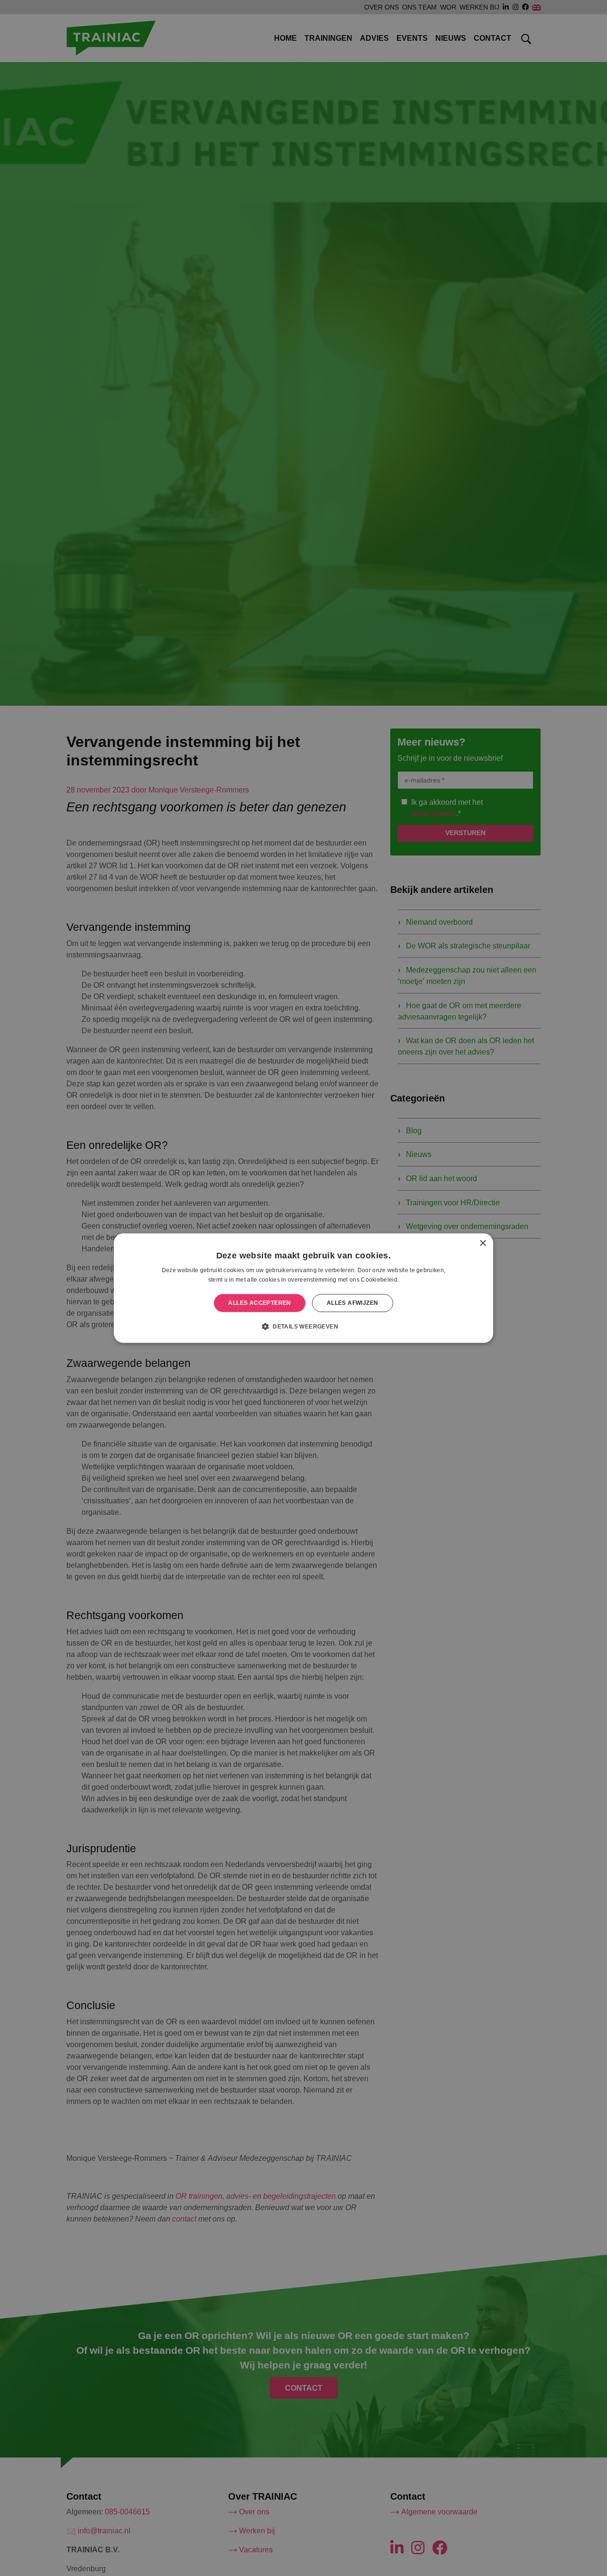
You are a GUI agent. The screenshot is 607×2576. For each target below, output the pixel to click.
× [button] (483, 1243)
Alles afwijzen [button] (353, 1303)
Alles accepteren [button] (259, 1303)
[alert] (303, 1288)
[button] (303, 1326)
